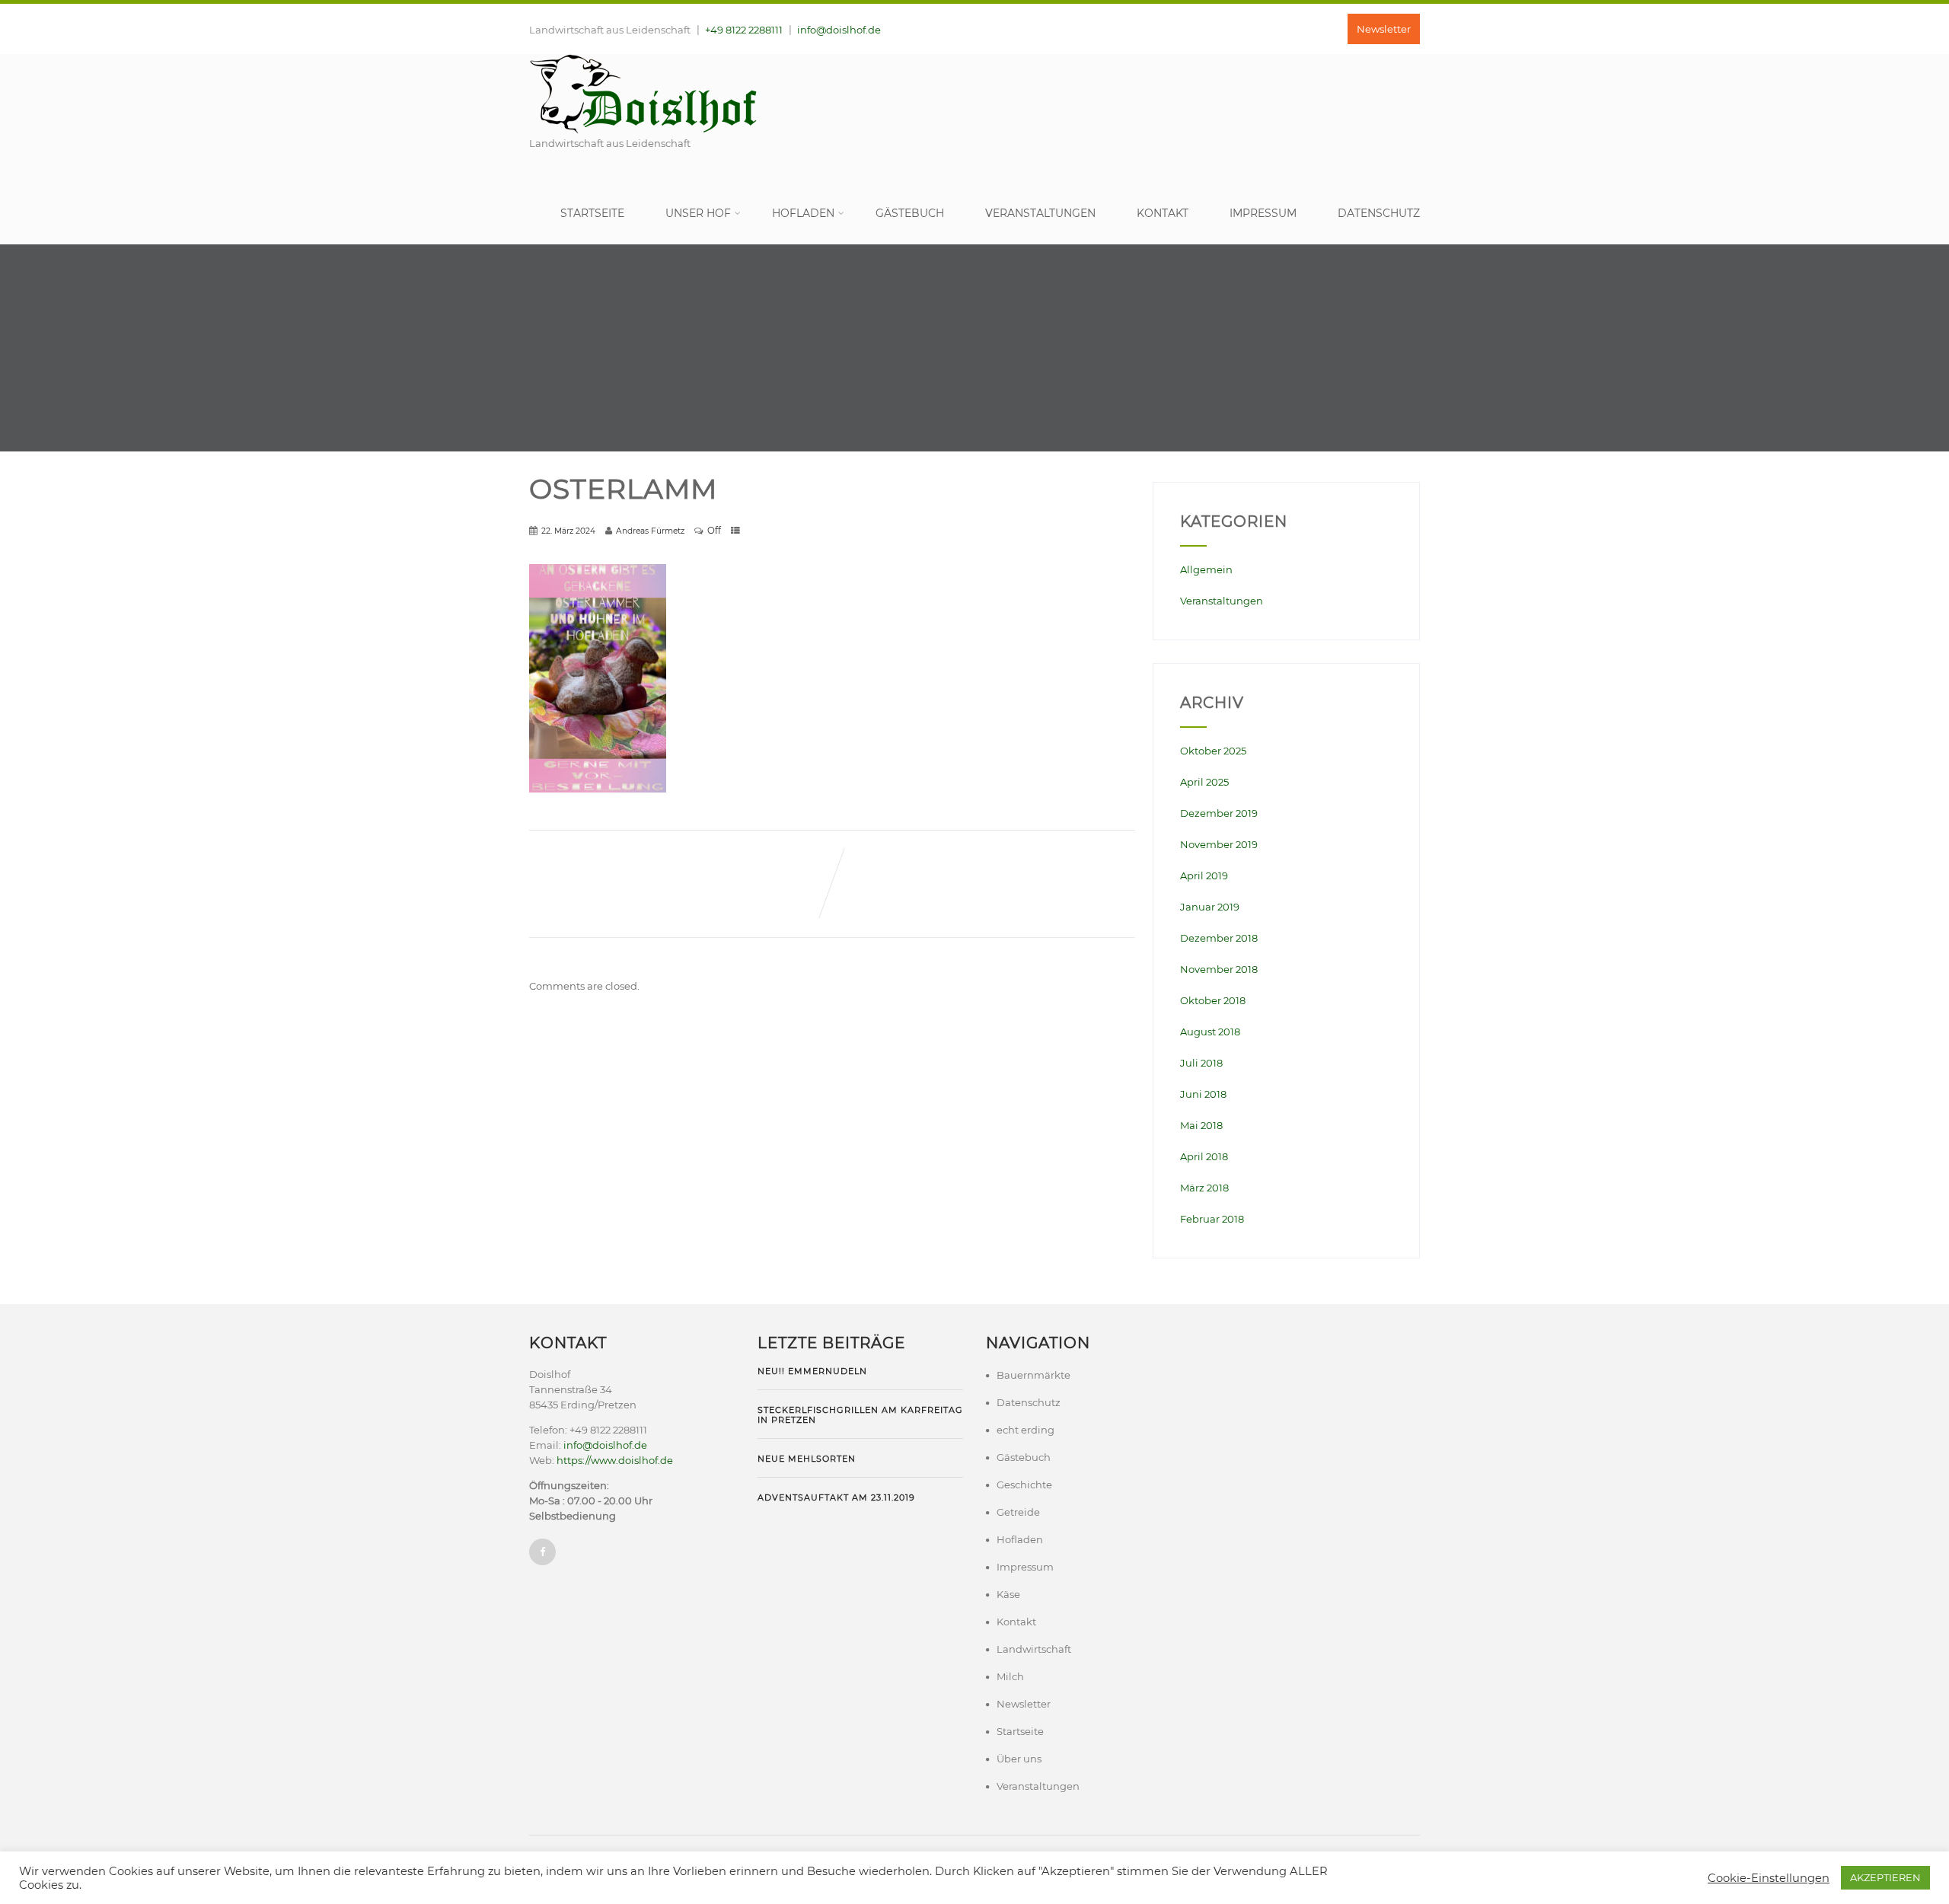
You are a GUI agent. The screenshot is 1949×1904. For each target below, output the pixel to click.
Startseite (592, 213)
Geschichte (1024, 1485)
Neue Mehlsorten (807, 1459)
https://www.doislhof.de (615, 1460)
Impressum (1263, 213)
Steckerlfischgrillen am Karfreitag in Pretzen (860, 1414)
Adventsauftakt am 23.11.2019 (836, 1497)
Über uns (1019, 1759)
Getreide (1018, 1512)
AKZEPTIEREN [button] (1885, 1877)
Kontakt (1163, 213)
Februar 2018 (1212, 1219)
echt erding (1026, 1430)
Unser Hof (698, 213)
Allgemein (1206, 569)
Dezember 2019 (1219, 813)
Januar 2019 (1210, 907)
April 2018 (1204, 1156)
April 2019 (1204, 875)
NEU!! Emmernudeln (812, 1371)
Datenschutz (1379, 213)
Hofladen (803, 213)
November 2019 (1219, 844)
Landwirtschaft (1034, 1649)
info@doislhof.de (839, 30)
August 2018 (1210, 1032)
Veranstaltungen (1040, 213)
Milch (1010, 1676)
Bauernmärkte (1034, 1375)
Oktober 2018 (1213, 1000)
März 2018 (1204, 1188)
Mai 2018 (1201, 1125)
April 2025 (1204, 782)
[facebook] (542, 1552)
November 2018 (1219, 969)
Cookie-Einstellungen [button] (1769, 1878)
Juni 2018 (1203, 1094)
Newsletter (1384, 29)
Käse (1008, 1594)
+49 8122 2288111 (744, 30)
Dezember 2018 (1219, 938)
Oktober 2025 (1213, 751)
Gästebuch (910, 213)
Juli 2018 (1201, 1063)
